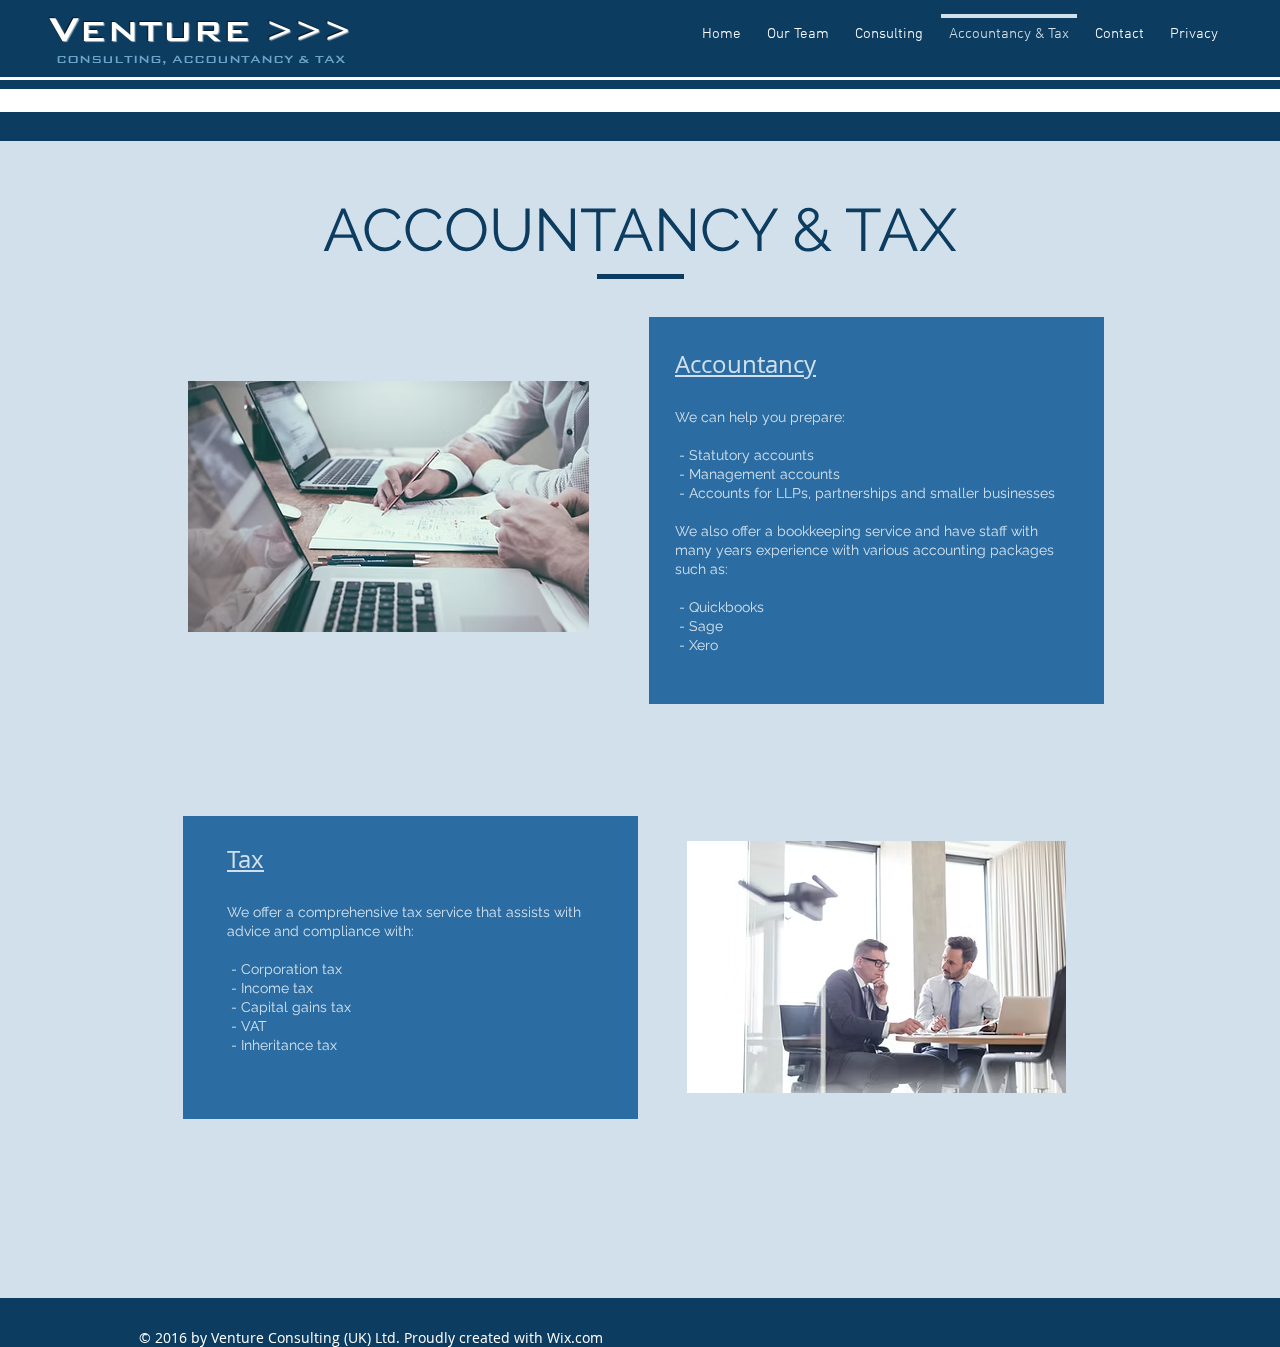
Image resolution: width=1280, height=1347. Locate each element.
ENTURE (172, 30)
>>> (308, 31)
